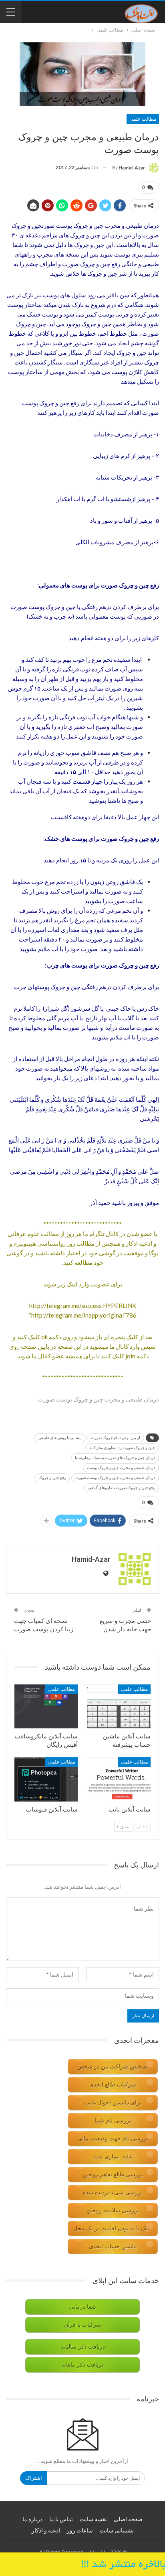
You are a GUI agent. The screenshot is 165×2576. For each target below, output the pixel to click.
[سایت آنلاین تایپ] (119, 1779)
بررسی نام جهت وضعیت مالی (113, 2139)
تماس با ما (61, 2519)
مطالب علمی (143, 119)
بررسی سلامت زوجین (113, 2211)
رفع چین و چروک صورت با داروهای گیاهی (122, 1488)
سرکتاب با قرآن (83, 2325)
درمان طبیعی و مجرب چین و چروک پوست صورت (115, 1478)
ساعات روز (80, 2530)
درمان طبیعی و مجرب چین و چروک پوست (121, 1468)
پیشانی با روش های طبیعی (60, 1438)
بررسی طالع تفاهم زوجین (113, 2175)
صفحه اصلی (128, 2519)
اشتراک (34, 2478)
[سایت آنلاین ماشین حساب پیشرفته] (119, 1707)
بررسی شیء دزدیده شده (113, 2193)
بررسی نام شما (113, 2121)
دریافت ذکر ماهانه (82, 2365)
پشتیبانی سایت (117, 2530)
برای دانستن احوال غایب (113, 2103)
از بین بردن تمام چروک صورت (116, 1438)
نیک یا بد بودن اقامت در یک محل (111, 2229)
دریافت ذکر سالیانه (83, 2347)
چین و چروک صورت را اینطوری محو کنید (122, 1448)
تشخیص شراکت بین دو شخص (113, 2067)
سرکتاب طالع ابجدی (113, 2085)
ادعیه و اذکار (46, 2530)
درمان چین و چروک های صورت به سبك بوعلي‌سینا (115, 1458)
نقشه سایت (93, 2519)
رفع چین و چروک (52, 1478)
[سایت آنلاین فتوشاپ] (46, 1779)
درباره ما (32, 2519)
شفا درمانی (82, 2307)
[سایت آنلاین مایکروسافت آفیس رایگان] (46, 1707)
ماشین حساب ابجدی (113, 2247)
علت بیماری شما (113, 2157)
